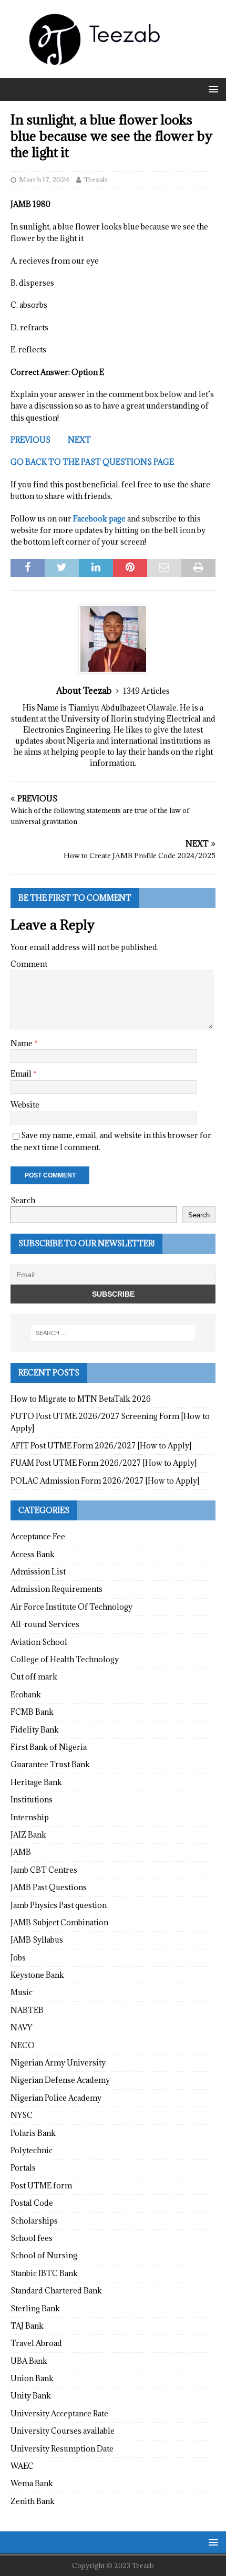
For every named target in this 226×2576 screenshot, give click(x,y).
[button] (212, 89)
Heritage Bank (36, 1782)
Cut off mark (34, 1677)
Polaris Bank (33, 2133)
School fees (32, 2238)
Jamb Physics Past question (59, 1905)
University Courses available (63, 2431)
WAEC (22, 2466)
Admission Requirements (56, 1589)
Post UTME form (41, 2186)
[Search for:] (113, 1333)
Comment (29, 964)
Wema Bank (32, 2483)
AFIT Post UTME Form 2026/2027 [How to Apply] (101, 1446)
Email (22, 1074)
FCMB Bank (32, 1712)
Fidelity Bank (35, 1730)
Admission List (38, 1572)
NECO (23, 2045)
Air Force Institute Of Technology (71, 1607)
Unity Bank (31, 2396)
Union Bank (32, 2378)
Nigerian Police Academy (56, 2098)
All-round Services (45, 1624)
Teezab (95, 180)
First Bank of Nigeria (49, 1747)
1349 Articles (146, 691)
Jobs (18, 1958)
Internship (30, 1817)
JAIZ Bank (28, 1835)
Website (25, 1105)
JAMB (21, 1852)
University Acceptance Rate (59, 2413)
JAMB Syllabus (37, 1940)
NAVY (21, 2027)
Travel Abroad (36, 2343)
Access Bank (33, 1554)
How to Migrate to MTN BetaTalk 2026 (81, 1399)
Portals (23, 2168)
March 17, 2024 (44, 180)
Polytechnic (32, 2150)
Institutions (32, 1800)
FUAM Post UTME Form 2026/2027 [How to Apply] (104, 1463)
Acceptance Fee (38, 1536)
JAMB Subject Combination (59, 1922)
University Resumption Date (62, 2449)
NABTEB (27, 2010)
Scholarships (34, 2221)
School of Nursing (44, 2255)
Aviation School (39, 1642)
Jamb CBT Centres (44, 1870)
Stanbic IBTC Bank (44, 2273)
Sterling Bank (35, 2308)
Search (23, 1200)
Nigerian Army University (58, 2063)
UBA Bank (29, 2361)
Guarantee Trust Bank (50, 1764)
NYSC (22, 2115)
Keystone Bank (37, 1975)
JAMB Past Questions (49, 1887)
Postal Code (32, 2203)
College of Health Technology (65, 1659)
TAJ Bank (27, 2326)
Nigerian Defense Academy (60, 2080)
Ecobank (26, 1694)
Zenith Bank (33, 2501)
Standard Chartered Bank (56, 2291)
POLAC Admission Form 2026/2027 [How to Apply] (105, 1481)
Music (22, 1992)
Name (22, 1043)
